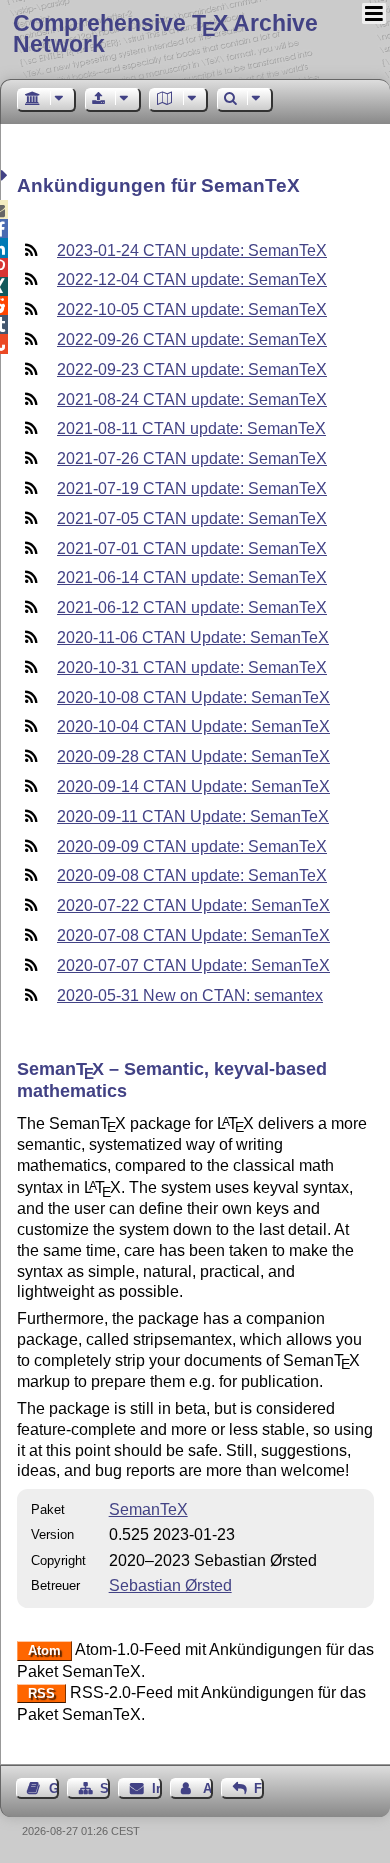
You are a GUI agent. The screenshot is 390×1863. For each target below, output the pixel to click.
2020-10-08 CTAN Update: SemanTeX (193, 697)
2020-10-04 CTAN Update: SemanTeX (193, 726)
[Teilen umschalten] (6, 175)
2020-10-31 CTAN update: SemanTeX (192, 667)
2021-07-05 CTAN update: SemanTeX (192, 518)
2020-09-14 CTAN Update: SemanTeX (193, 786)
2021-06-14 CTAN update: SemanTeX (192, 577)
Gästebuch (54, 1788)
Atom (44, 1650)
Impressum (156, 1788)
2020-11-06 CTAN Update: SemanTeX (193, 637)
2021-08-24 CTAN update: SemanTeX (192, 399)
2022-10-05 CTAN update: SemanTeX (192, 309)
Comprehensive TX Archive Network (165, 33)
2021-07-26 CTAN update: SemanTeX (192, 458)
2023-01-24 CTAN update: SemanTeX (192, 250)
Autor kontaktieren (208, 1788)
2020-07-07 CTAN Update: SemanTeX (193, 965)
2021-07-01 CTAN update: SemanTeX (192, 548)
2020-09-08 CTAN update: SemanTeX (192, 875)
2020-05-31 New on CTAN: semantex (190, 995)
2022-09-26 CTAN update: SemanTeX (192, 339)
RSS (41, 1693)
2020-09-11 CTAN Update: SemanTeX (193, 816)
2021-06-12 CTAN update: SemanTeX (192, 607)
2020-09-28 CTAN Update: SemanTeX (193, 756)
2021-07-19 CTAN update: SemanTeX (192, 488)
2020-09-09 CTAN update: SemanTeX (192, 846)
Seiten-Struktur (105, 1788)
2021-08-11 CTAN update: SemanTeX (191, 428)
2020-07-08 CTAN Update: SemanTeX (193, 935)
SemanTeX (148, 1509)
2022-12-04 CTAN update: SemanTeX (192, 279)
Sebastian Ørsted (170, 1585)
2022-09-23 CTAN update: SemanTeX (192, 369)
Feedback (259, 1788)
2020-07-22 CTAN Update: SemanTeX (193, 905)
